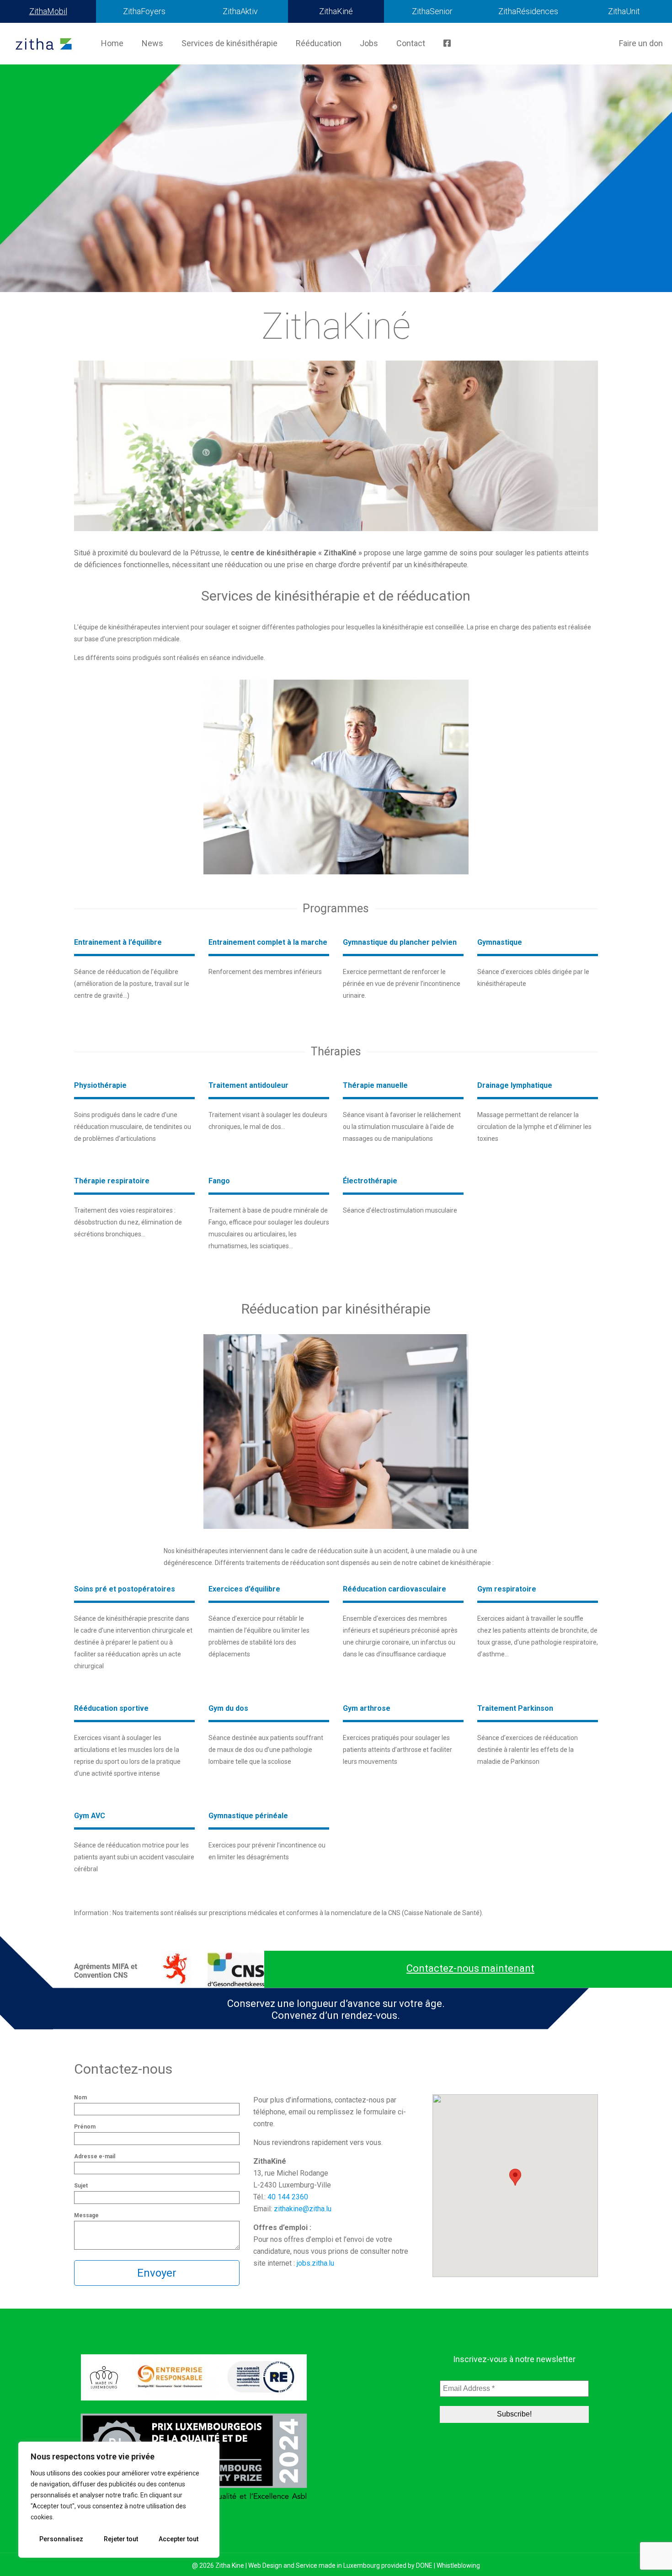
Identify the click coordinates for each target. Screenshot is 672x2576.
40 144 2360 (288, 2197)
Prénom (85, 2127)
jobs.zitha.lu (315, 2263)
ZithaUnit (624, 11)
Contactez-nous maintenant (470, 1968)
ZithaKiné (336, 11)
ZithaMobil (48, 11)
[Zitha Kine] (44, 43)
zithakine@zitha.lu (303, 2209)
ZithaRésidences (528, 11)
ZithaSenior (432, 11)
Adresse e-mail (95, 2156)
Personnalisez (61, 2539)
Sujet (81, 2186)
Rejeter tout (121, 2539)
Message (86, 2215)
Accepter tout (179, 2539)
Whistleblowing (458, 2565)
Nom (80, 2097)
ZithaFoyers (144, 11)
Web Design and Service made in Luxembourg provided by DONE (340, 2565)
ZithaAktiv (240, 11)
